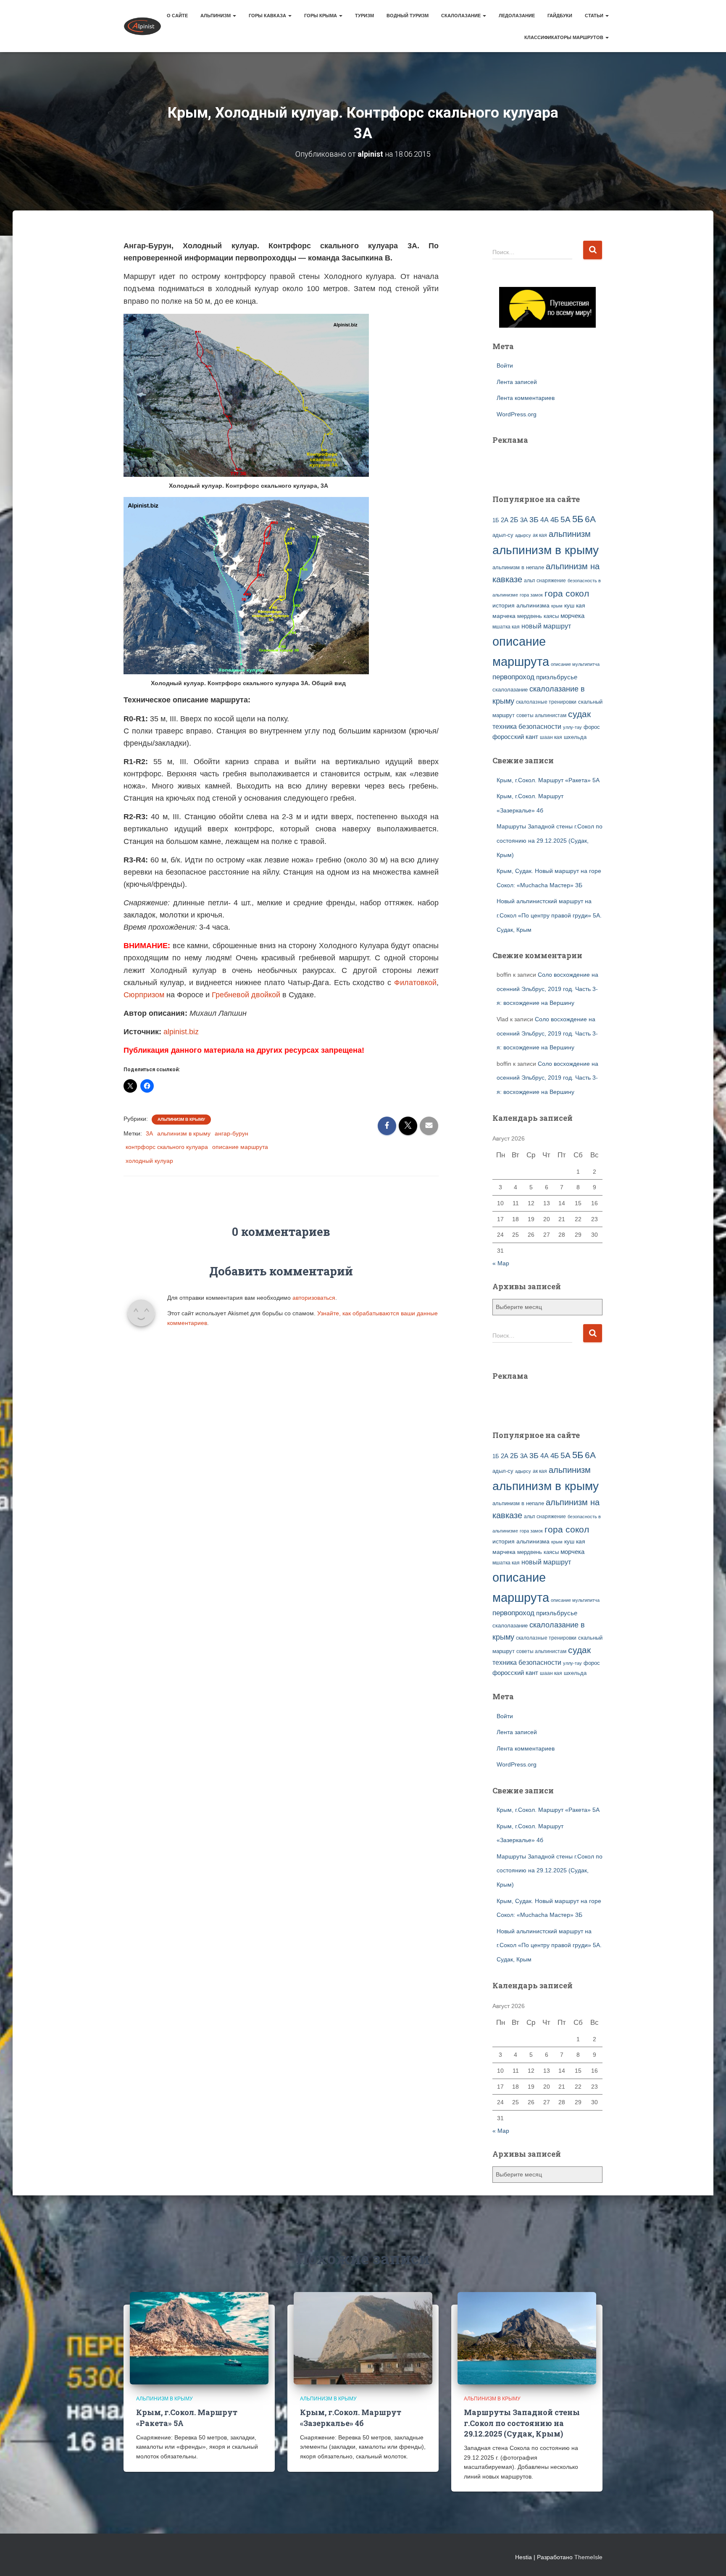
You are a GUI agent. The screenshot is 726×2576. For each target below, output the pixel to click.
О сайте (177, 16)
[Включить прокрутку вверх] (709, 2559)
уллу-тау (572, 727)
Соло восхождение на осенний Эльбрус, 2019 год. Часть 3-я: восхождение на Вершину (547, 989)
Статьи (595, 16)
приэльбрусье (557, 677)
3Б (534, 519)
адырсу (523, 535)
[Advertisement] (542, 465)
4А (544, 520)
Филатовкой (415, 983)
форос (592, 727)
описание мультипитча (575, 664)
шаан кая (551, 737)
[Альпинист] (142, 26)
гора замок (531, 595)
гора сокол (567, 594)
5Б (578, 519)
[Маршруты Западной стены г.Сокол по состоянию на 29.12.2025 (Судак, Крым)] (527, 2338)
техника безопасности (527, 726)
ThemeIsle (588, 2557)
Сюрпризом (144, 995)
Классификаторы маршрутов (564, 37)
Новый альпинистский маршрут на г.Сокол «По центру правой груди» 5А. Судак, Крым (549, 915)
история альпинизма (521, 605)
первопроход (513, 677)
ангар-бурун (231, 1133)
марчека (504, 616)
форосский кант (515, 737)
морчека (572, 616)
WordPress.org (517, 414)
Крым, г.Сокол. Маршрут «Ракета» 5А (548, 780)
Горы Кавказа (268, 16)
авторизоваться (314, 1298)
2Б (514, 520)
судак (579, 714)
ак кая (540, 535)
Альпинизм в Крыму (181, 1119)
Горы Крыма (321, 16)
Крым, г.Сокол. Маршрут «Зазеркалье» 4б (351, 2417)
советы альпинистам (541, 715)
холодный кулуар (149, 1161)
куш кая (575, 605)
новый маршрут (546, 626)
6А (590, 519)
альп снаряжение (545, 581)
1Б (496, 520)
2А (505, 520)
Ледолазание (517, 16)
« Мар (501, 1263)
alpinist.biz (181, 1032)
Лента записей (517, 382)
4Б (555, 520)
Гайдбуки (560, 16)
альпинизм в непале (518, 568)
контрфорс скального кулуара (167, 1147)
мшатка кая (506, 627)
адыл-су (503, 535)
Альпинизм (216, 16)
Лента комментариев (526, 398)
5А (566, 519)
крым (557, 606)
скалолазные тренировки (546, 702)
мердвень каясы (538, 616)
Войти (505, 365)
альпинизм (570, 534)
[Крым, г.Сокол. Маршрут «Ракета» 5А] (199, 2338)
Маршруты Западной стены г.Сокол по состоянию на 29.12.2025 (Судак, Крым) (550, 840)
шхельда (575, 737)
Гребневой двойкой (246, 995)
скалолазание (510, 690)
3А (149, 1133)
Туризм (364, 16)
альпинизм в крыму (184, 1133)
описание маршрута (240, 1147)
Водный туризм (408, 16)
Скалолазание (462, 16)
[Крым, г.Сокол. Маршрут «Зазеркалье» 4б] (363, 2338)
